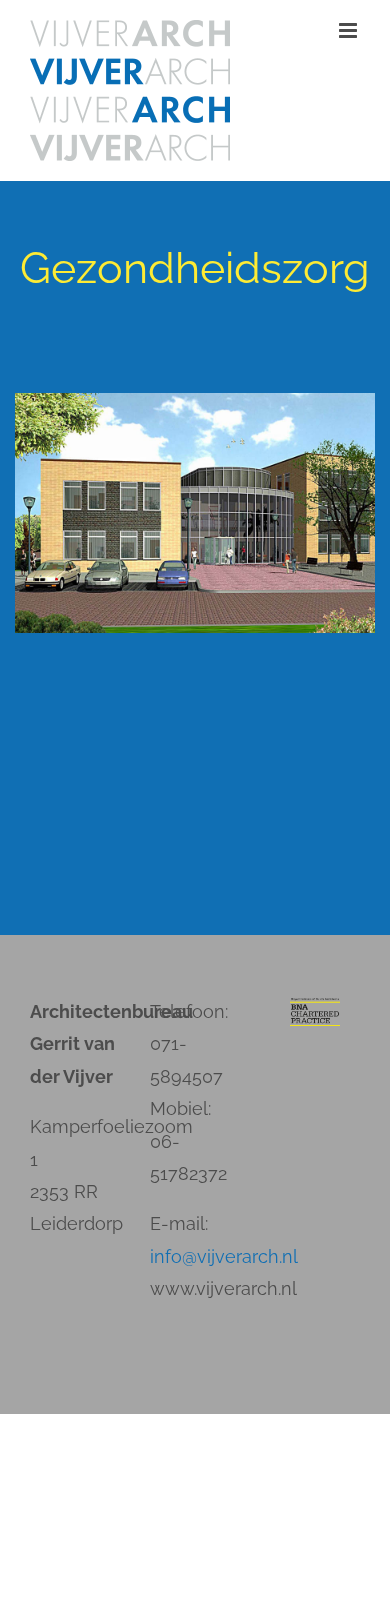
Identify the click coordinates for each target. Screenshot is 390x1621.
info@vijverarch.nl (224, 1256)
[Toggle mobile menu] (349, 30)
